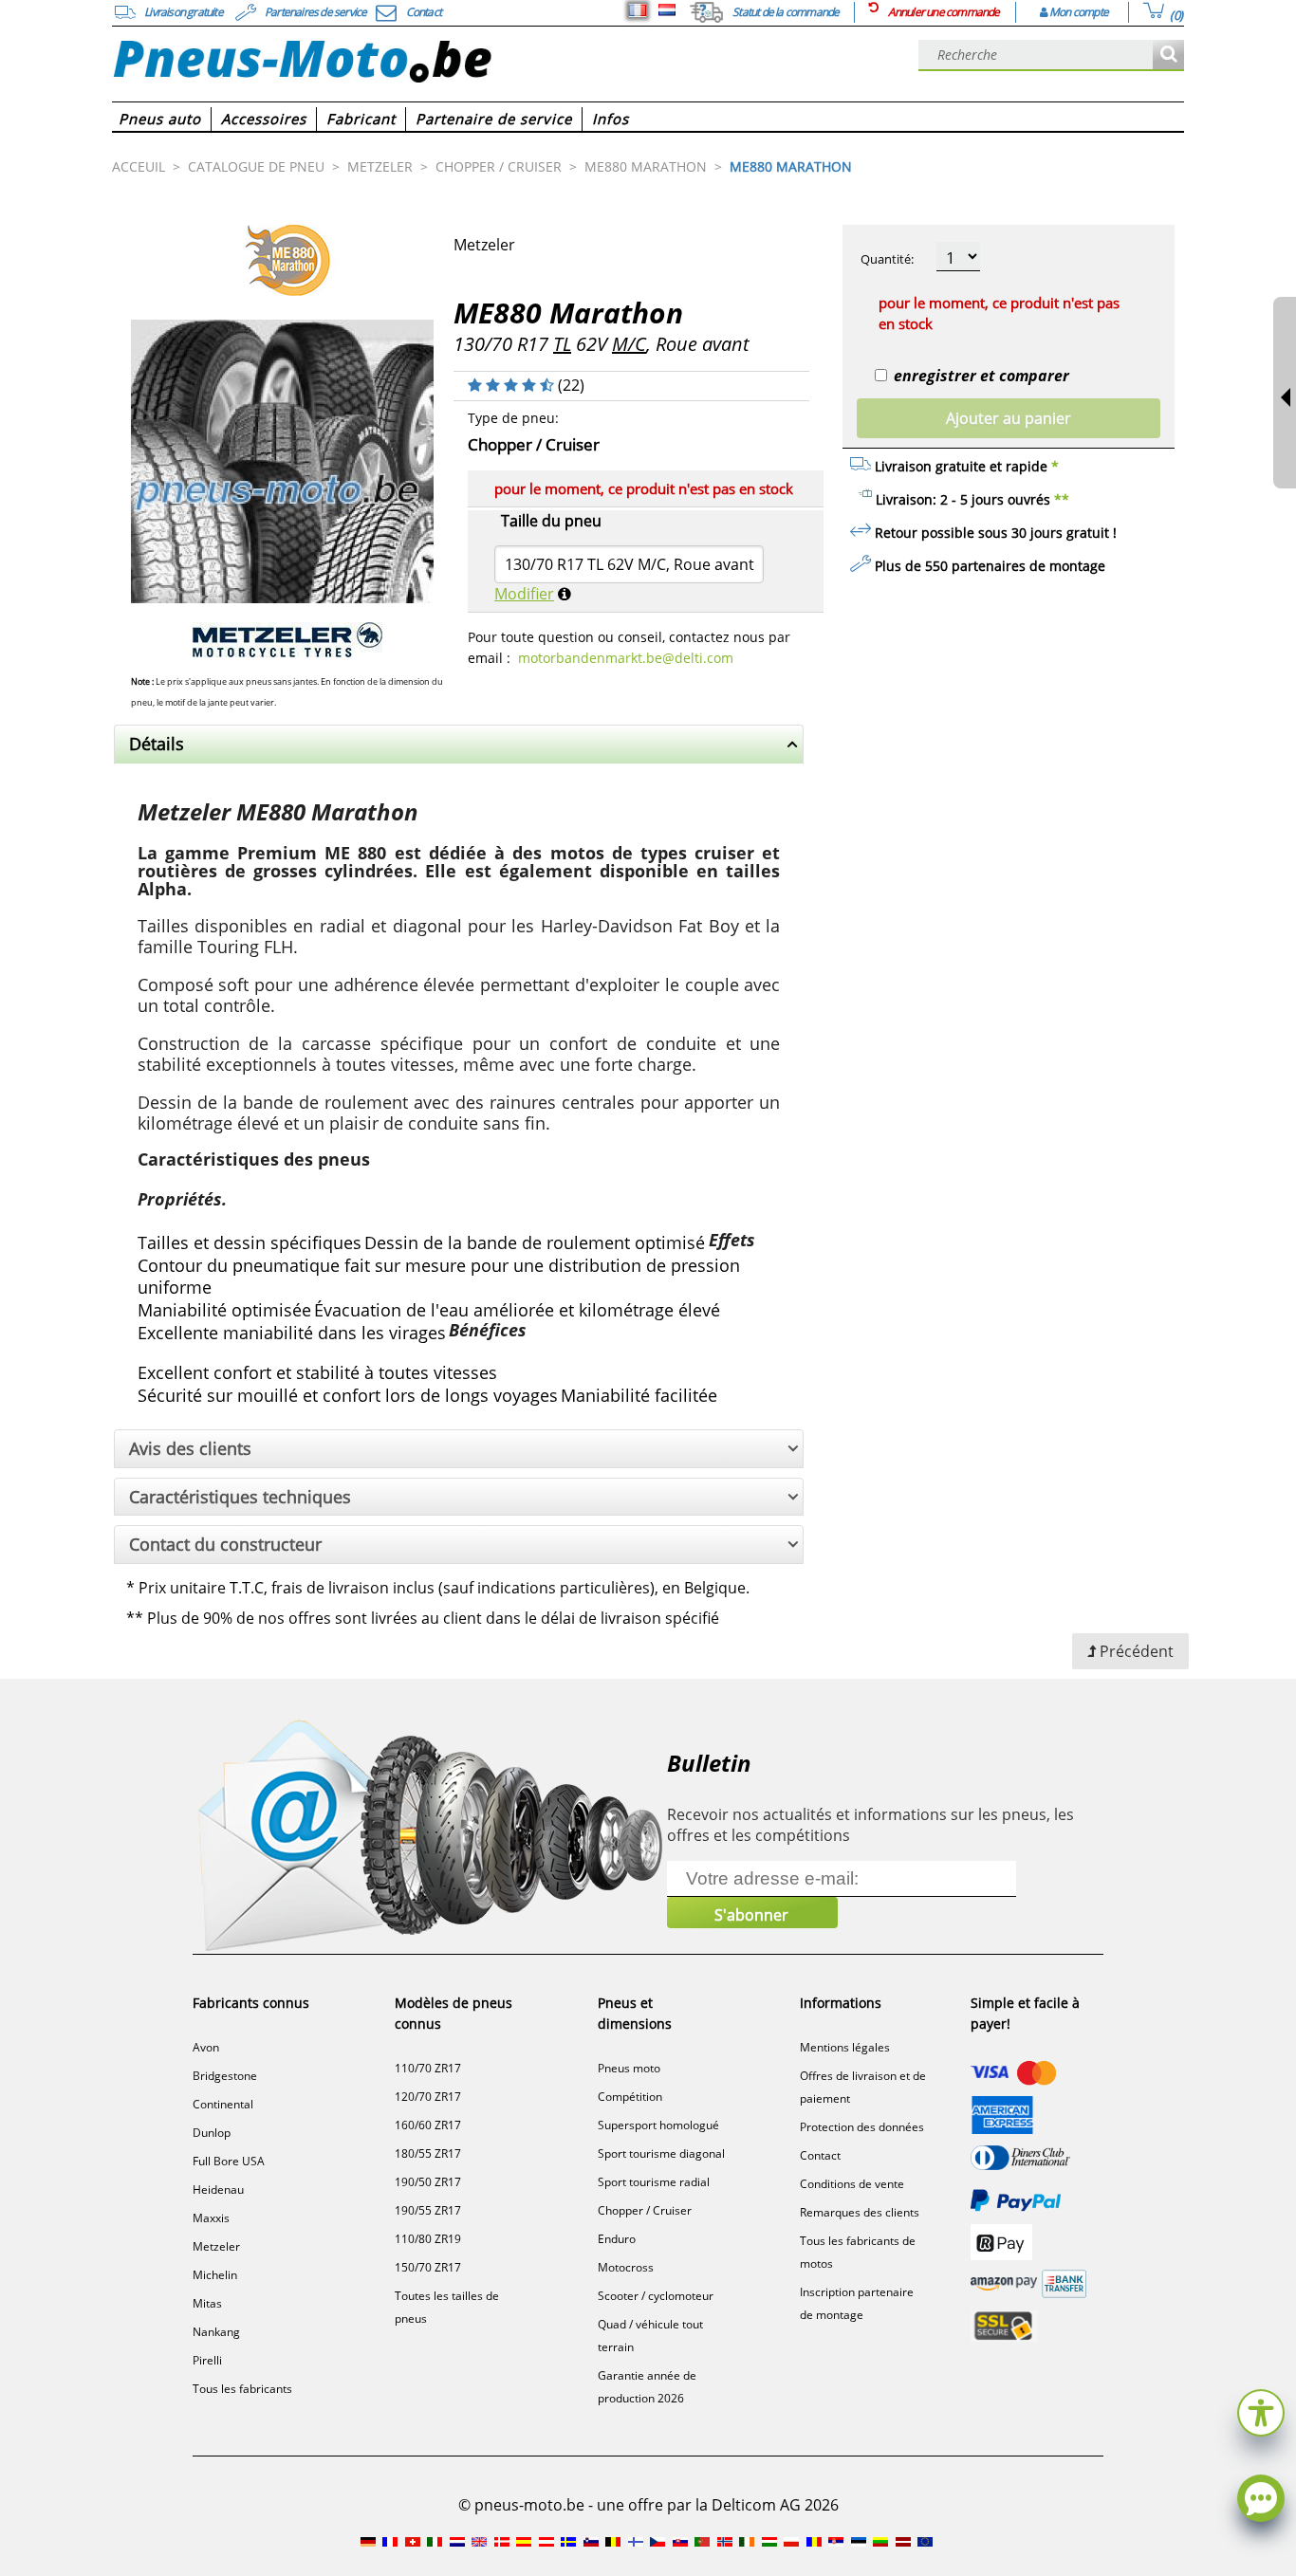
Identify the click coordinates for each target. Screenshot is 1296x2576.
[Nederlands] (667, 10)
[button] (1261, 2410)
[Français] (638, 10)
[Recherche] (1168, 55)
